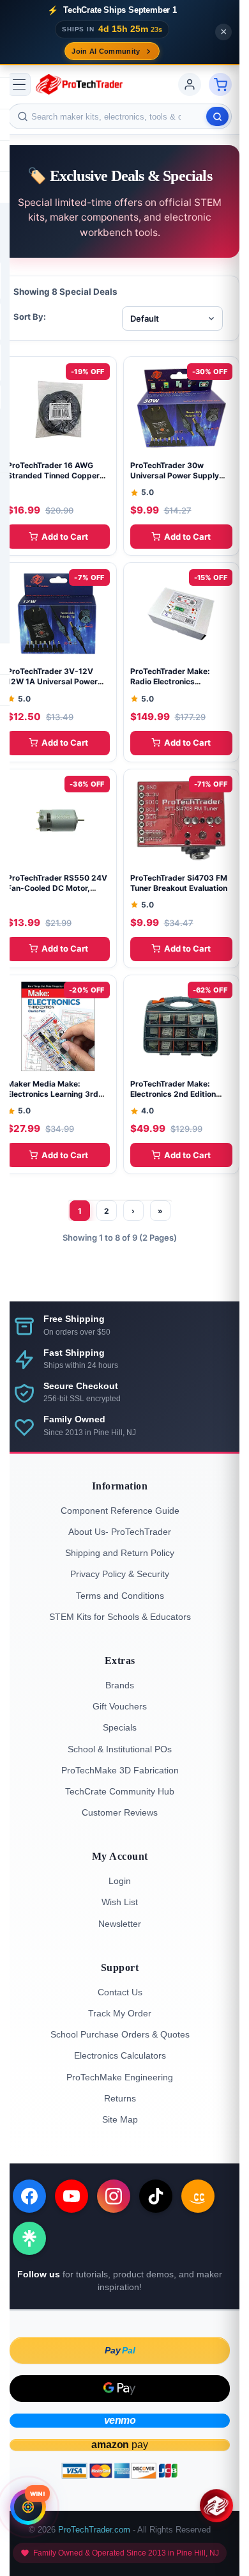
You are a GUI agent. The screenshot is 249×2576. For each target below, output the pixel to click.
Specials (120, 1727)
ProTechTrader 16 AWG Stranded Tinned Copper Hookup (53, 475)
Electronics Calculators (120, 2055)
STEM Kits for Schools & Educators (120, 1617)
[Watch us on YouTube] (72, 2196)
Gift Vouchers (120, 1706)
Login (120, 1881)
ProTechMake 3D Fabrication (120, 1770)
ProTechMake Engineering (120, 2077)
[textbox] (120, 116)
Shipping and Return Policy (120, 1553)
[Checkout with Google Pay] (120, 2389)
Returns (120, 2098)
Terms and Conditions (120, 1596)
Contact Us (120, 1992)
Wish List (120, 1902)
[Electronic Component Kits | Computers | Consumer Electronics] (79, 84)
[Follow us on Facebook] (29, 2196)
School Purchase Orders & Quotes (120, 2034)
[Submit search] (217, 116)
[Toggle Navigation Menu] (19, 84)
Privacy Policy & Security (120, 1574)
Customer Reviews (120, 1812)
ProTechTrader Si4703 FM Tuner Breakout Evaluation (179, 883)
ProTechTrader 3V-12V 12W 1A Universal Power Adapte (52, 681)
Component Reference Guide (120, 1511)
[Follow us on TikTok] (156, 2196)
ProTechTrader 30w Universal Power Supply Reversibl (175, 475)
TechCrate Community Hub (120, 1791)
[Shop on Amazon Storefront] (198, 2196)
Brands (120, 1685)
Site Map (120, 2119)
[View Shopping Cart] (220, 84)
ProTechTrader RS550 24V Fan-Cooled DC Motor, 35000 (57, 888)
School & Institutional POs (120, 1749)
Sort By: (30, 317)
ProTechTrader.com (94, 2530)
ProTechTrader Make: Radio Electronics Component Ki (170, 681)
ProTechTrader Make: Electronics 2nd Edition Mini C (173, 1094)
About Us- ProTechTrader (120, 1532)
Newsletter (120, 1924)
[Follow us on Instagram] (114, 2196)
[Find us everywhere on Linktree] (29, 2238)
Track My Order (120, 2013)
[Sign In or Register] (190, 84)
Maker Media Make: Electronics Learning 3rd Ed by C (53, 1094)
